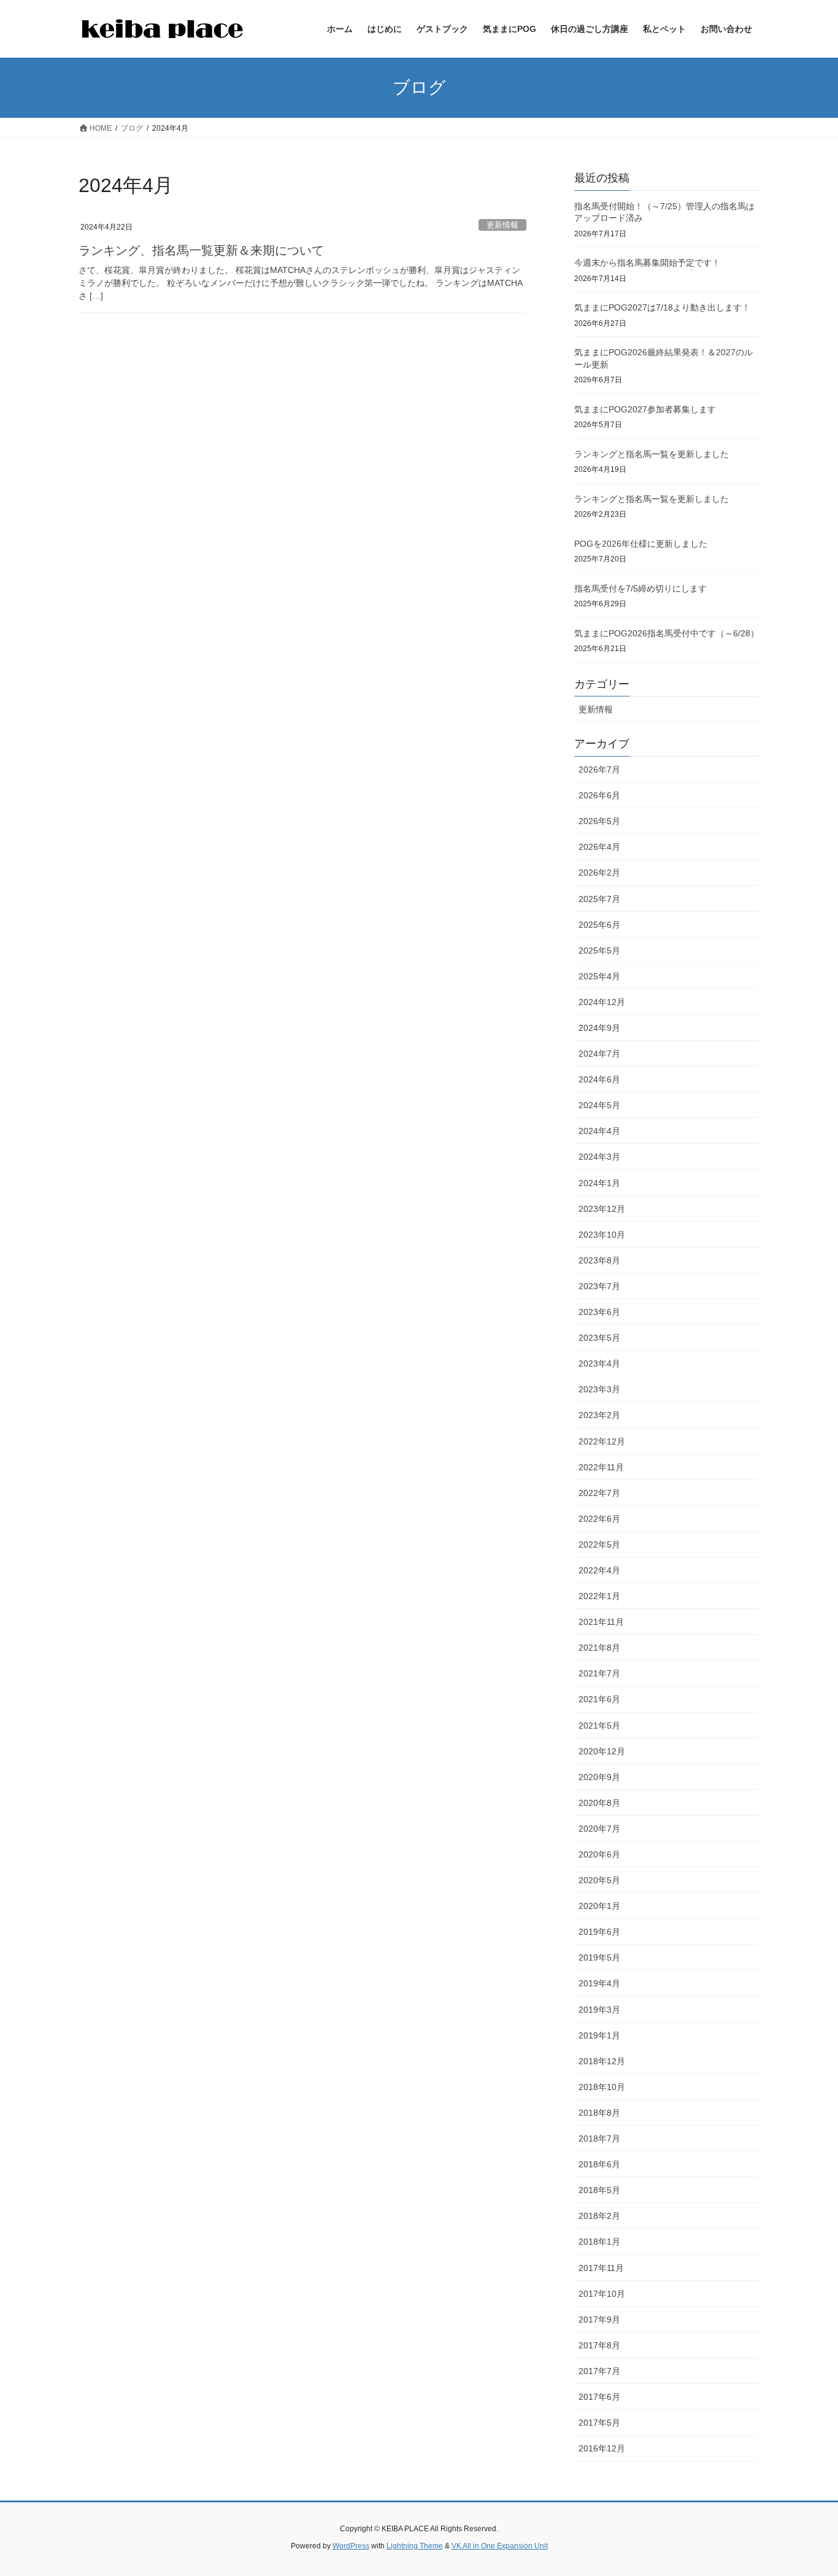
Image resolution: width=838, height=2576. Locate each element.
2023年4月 (599, 1363)
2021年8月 (599, 1648)
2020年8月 (599, 1803)
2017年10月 (602, 2294)
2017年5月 (599, 2423)
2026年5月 (599, 821)
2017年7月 (599, 2371)
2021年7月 (599, 1673)
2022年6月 (599, 1519)
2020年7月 (599, 1829)
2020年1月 (599, 1906)
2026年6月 (599, 795)
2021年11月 (601, 1622)
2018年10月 (602, 2087)
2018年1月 (599, 2242)
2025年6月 (599, 925)
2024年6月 (599, 1079)
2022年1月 (599, 1596)
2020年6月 (599, 1854)
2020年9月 (599, 1777)
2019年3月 (599, 2010)
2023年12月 (602, 1209)
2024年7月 (599, 1054)
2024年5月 (599, 1105)
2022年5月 (599, 1544)
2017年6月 (599, 2397)
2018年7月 (599, 2138)
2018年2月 (599, 2216)
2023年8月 (599, 1260)
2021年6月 (599, 1699)
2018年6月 (599, 2164)
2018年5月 (599, 2190)
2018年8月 (599, 2113)
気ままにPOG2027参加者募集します (645, 409)
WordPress (351, 2546)
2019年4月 (599, 1983)
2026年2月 (599, 873)
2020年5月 (599, 1880)
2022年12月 (602, 1441)
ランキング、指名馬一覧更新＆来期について (201, 250)
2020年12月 (602, 1751)
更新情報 (502, 225)
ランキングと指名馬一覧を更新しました (652, 454)
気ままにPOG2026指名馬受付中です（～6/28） (667, 633)
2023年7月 (599, 1286)
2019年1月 (599, 2035)
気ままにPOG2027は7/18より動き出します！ (662, 307)
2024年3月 (599, 1157)
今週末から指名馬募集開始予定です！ (647, 263)
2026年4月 (599, 847)
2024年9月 (599, 1028)
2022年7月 (599, 1493)
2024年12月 (602, 1002)
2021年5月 (599, 1726)
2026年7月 (599, 769)
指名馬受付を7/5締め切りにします (640, 588)
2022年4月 (599, 1570)
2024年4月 (599, 1131)
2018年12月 (602, 2061)
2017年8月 (599, 2345)
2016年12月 (602, 2448)
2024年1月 (599, 1183)
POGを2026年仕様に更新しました (641, 544)
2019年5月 (599, 1957)
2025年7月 (599, 899)
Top (809, 2547)
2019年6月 (599, 1932)
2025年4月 (599, 976)
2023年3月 (599, 1389)
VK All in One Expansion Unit (500, 2546)
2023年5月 (599, 1338)
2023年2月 (599, 1415)
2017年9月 (599, 2320)
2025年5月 (599, 951)
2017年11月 (601, 2268)
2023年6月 (599, 1312)
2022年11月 (601, 1467)
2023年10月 (602, 1235)
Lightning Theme (415, 2546)
